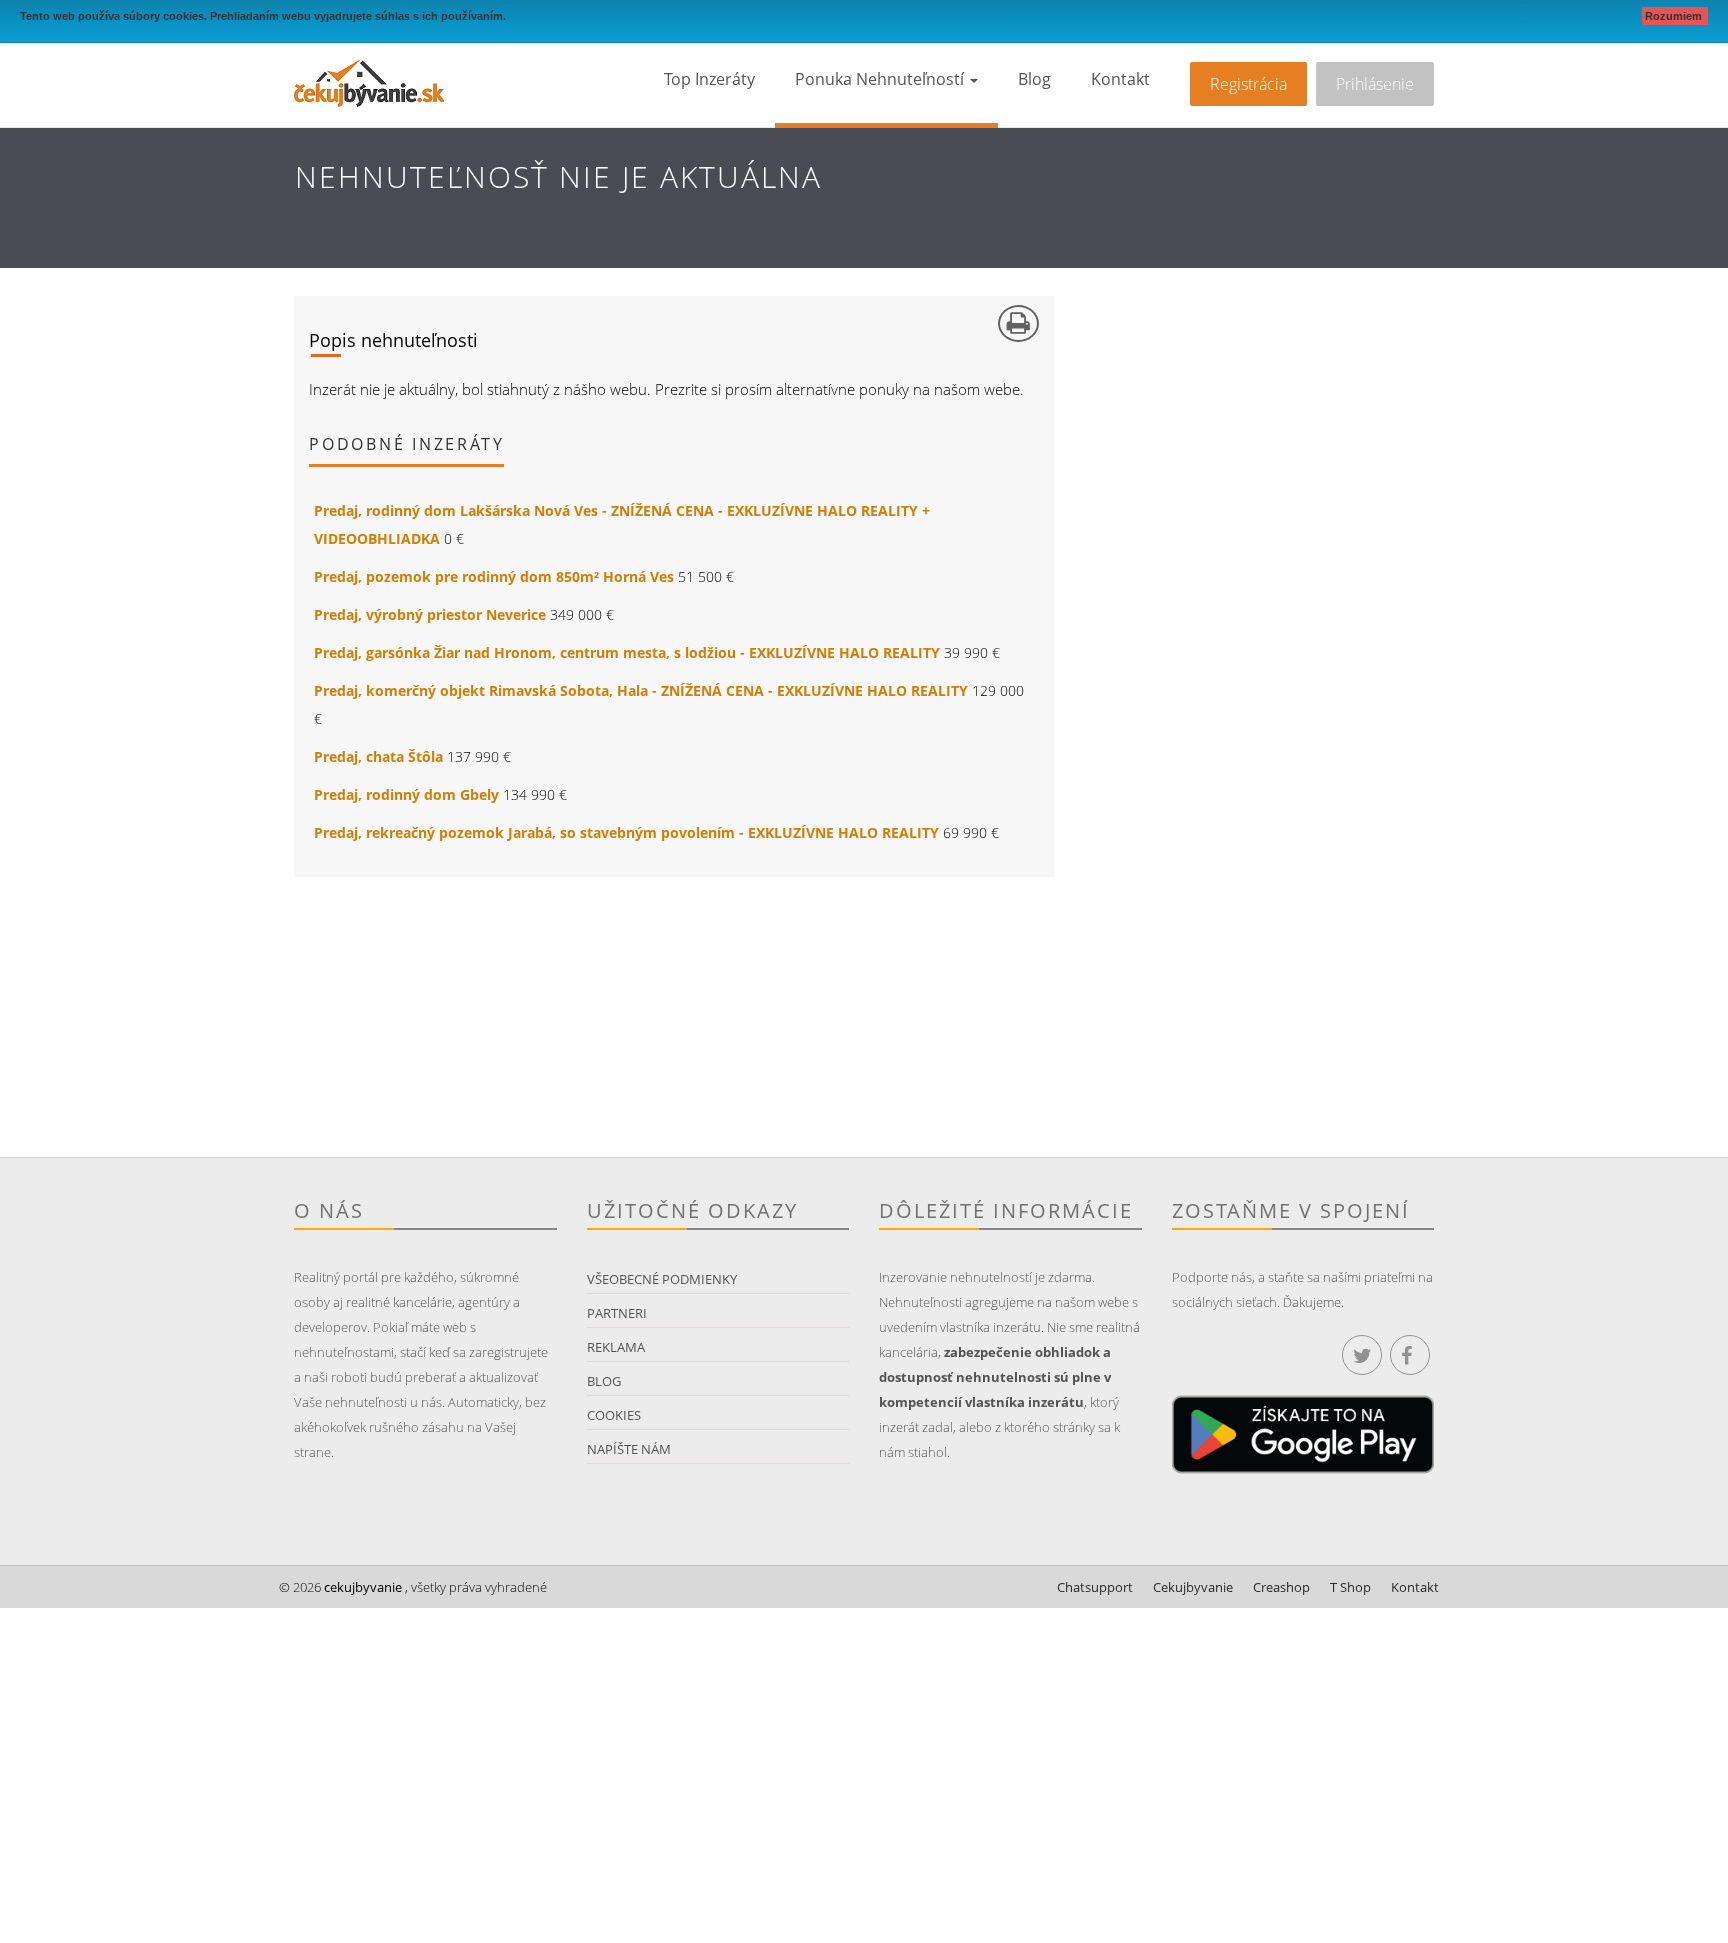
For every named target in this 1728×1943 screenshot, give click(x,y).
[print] (1018, 323)
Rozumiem (1675, 16)
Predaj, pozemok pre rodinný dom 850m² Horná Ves (494, 576)
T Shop (1350, 1587)
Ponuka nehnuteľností (881, 79)
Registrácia (1248, 84)
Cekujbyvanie (1193, 1587)
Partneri (617, 1313)
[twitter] (1362, 1355)
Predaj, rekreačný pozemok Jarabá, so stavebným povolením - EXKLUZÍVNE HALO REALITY (626, 832)
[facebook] (1410, 1355)
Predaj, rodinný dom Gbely (406, 794)
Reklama (616, 1347)
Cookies (614, 1415)
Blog (1034, 79)
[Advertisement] (579, 1017)
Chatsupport (1095, 1587)
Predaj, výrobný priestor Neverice (430, 614)
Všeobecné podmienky (662, 1279)
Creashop (1281, 1587)
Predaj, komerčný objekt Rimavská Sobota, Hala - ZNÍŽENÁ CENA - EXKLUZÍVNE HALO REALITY (641, 690)
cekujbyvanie (361, 1587)
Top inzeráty (709, 79)
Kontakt (1120, 79)
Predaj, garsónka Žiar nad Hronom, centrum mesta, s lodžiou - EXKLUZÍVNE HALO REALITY (627, 652)
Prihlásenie (1375, 84)
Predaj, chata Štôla (378, 756)
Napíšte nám (629, 1449)
